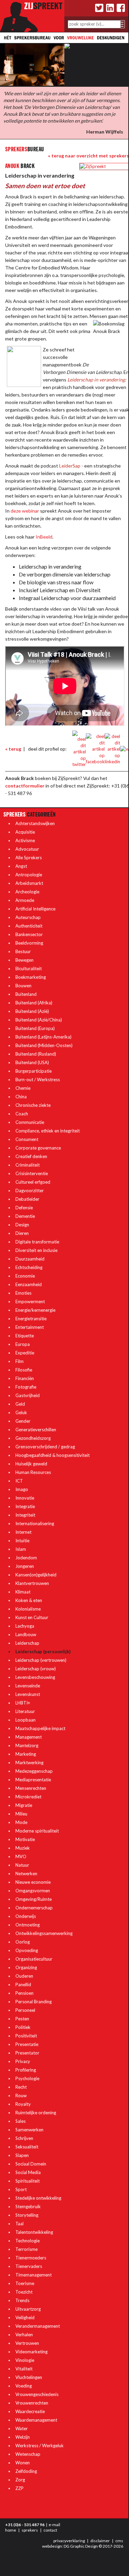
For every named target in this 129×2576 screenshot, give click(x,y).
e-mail (54, 2525)
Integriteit (25, 1515)
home (11, 2530)
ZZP (20, 2488)
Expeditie (25, 1353)
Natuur (22, 1865)
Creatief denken (31, 1156)
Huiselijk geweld (31, 1464)
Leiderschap (27, 1643)
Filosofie (24, 1370)
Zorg (20, 2480)
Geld (20, 1404)
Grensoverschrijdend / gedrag (45, 1447)
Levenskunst (28, 1694)
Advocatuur (27, 849)
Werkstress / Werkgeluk (40, 2446)
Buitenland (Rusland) (36, 1054)
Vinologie (25, 2360)
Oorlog (23, 1942)
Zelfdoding (26, 2471)
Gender (23, 1421)
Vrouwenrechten (32, 2403)
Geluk (21, 1412)
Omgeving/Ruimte (34, 1899)
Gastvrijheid (28, 1395)
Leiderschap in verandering (96, 380)
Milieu (21, 1814)
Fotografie (26, 1387)
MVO (21, 1856)
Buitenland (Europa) (35, 1028)
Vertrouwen (27, 2343)
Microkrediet (28, 1797)
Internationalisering (35, 1523)
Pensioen (24, 1993)
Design (22, 1225)
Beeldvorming (29, 943)
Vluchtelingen (29, 2377)
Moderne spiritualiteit (37, 1831)
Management (29, 1737)
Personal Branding (34, 2002)
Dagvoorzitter (30, 1190)
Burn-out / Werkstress (38, 1080)
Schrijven (24, 2138)
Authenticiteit (29, 926)
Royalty (23, 2104)
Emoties (23, 1293)
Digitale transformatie (37, 1242)
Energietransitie (31, 1319)
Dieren (22, 1233)
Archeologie (27, 892)
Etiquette (25, 1336)
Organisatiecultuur (34, 1959)
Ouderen (24, 1976)
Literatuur (25, 1711)
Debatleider (27, 1199)
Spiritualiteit (28, 2181)
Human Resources (33, 1472)
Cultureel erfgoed (33, 1182)
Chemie (23, 1088)
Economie (25, 1276)
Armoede (25, 900)
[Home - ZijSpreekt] (32, 15)
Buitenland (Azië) (32, 1011)
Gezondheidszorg (33, 1438)
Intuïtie (22, 1541)
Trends (22, 2300)
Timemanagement (34, 2275)
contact (50, 2530)
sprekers (30, 2530)
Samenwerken (29, 2130)
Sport (21, 2189)
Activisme (25, 840)
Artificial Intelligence (35, 909)
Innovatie (25, 1498)
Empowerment (30, 1301)
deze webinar (25, 511)
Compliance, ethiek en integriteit (48, 1131)
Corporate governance (38, 1148)
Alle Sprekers (29, 858)
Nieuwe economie (33, 1882)
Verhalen (24, 2335)
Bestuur (23, 951)
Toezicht (24, 2292)
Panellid (23, 1985)
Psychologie (27, 2078)
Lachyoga (25, 1626)
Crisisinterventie (32, 1173)
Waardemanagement (36, 2420)
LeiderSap (70, 466)
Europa (23, 1344)
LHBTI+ (23, 1703)
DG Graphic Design (81, 2546)
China (21, 1097)
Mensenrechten (31, 1788)
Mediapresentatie (33, 1780)
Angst (21, 866)
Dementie (25, 1216)
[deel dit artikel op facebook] (95, 749)
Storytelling (27, 2215)
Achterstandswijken (35, 823)
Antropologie (29, 875)
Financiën (25, 1378)
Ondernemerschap (34, 1908)
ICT (19, 1481)
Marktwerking (29, 1763)
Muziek (23, 1848)
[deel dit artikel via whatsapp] (125, 749)
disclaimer (100, 2541)
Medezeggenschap (34, 1771)
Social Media (28, 2172)
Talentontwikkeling (34, 2232)
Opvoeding (27, 1950)
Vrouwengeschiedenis (37, 2394)
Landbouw (26, 1634)
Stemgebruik (28, 2206)
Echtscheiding (29, 1267)
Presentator (27, 2053)
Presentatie (27, 2044)
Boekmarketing (31, 977)
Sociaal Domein (31, 2164)
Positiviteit (26, 2036)
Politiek (23, 2027)
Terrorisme (27, 2249)
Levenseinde (28, 1686)
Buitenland (26, 994)
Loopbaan (25, 1720)
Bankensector (29, 934)
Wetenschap (28, 2454)
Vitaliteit (24, 2369)
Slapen (22, 2155)
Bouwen (23, 986)
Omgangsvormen (33, 1891)
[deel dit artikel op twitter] (79, 749)
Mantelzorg (27, 1745)
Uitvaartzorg (28, 2309)
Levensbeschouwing (35, 1677)
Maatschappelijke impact (40, 1728)
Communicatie (30, 1122)
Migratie (24, 1805)
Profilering (26, 2070)
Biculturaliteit (29, 969)
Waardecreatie (30, 2411)
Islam (21, 1549)
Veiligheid (25, 2317)
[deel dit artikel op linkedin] (112, 749)
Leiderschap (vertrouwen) (41, 1660)
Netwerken (26, 1874)
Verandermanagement (38, 2326)
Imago (22, 1489)
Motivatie (25, 1839)
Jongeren (25, 1566)
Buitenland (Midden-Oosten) (44, 1045)
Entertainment (30, 1327)
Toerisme (25, 2283)
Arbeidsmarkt (29, 883)
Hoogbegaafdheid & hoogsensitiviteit (53, 1455)
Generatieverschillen (36, 1430)
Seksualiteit (27, 2147)
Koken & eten (29, 1600)
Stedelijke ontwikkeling (38, 2198)
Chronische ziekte (33, 1105)
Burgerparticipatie (34, 1071)
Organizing (26, 1967)
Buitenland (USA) (32, 1062)
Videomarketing (31, 2352)
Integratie (25, 1506)
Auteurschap (28, 917)
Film (20, 1361)
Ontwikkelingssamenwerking (44, 1933)
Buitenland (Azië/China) (39, 1020)
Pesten (22, 2019)
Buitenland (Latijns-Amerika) (43, 1037)
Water (22, 2428)
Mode (21, 1822)
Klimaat (23, 1592)
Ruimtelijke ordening (36, 2113)
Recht (21, 2087)
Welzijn (23, 2437)
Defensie (24, 1208)
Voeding (24, 2386)
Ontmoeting (28, 1925)
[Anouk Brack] (93, 166)
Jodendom (26, 1558)
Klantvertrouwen (32, 1583)
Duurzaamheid (30, 1259)
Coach (22, 1114)
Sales (21, 2121)
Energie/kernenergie (35, 1310)
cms (119, 2541)
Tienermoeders (31, 2258)
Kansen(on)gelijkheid (36, 1575)
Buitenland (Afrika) (34, 1003)
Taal (20, 2224)
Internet (23, 1532)
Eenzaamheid (29, 1284)
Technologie (28, 2241)
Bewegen (24, 960)
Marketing (26, 1754)
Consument (27, 1139)
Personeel (25, 2010)
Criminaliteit (28, 1165)
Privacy (23, 2061)
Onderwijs (26, 1916)
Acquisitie (25, 832)
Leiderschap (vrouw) (36, 1669)
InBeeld (44, 537)
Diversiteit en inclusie (36, 1250)
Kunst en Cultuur (32, 1617)
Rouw (21, 2095)
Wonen (23, 2463)
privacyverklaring (69, 2541)
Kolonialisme (28, 1609)
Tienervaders (29, 2266)
